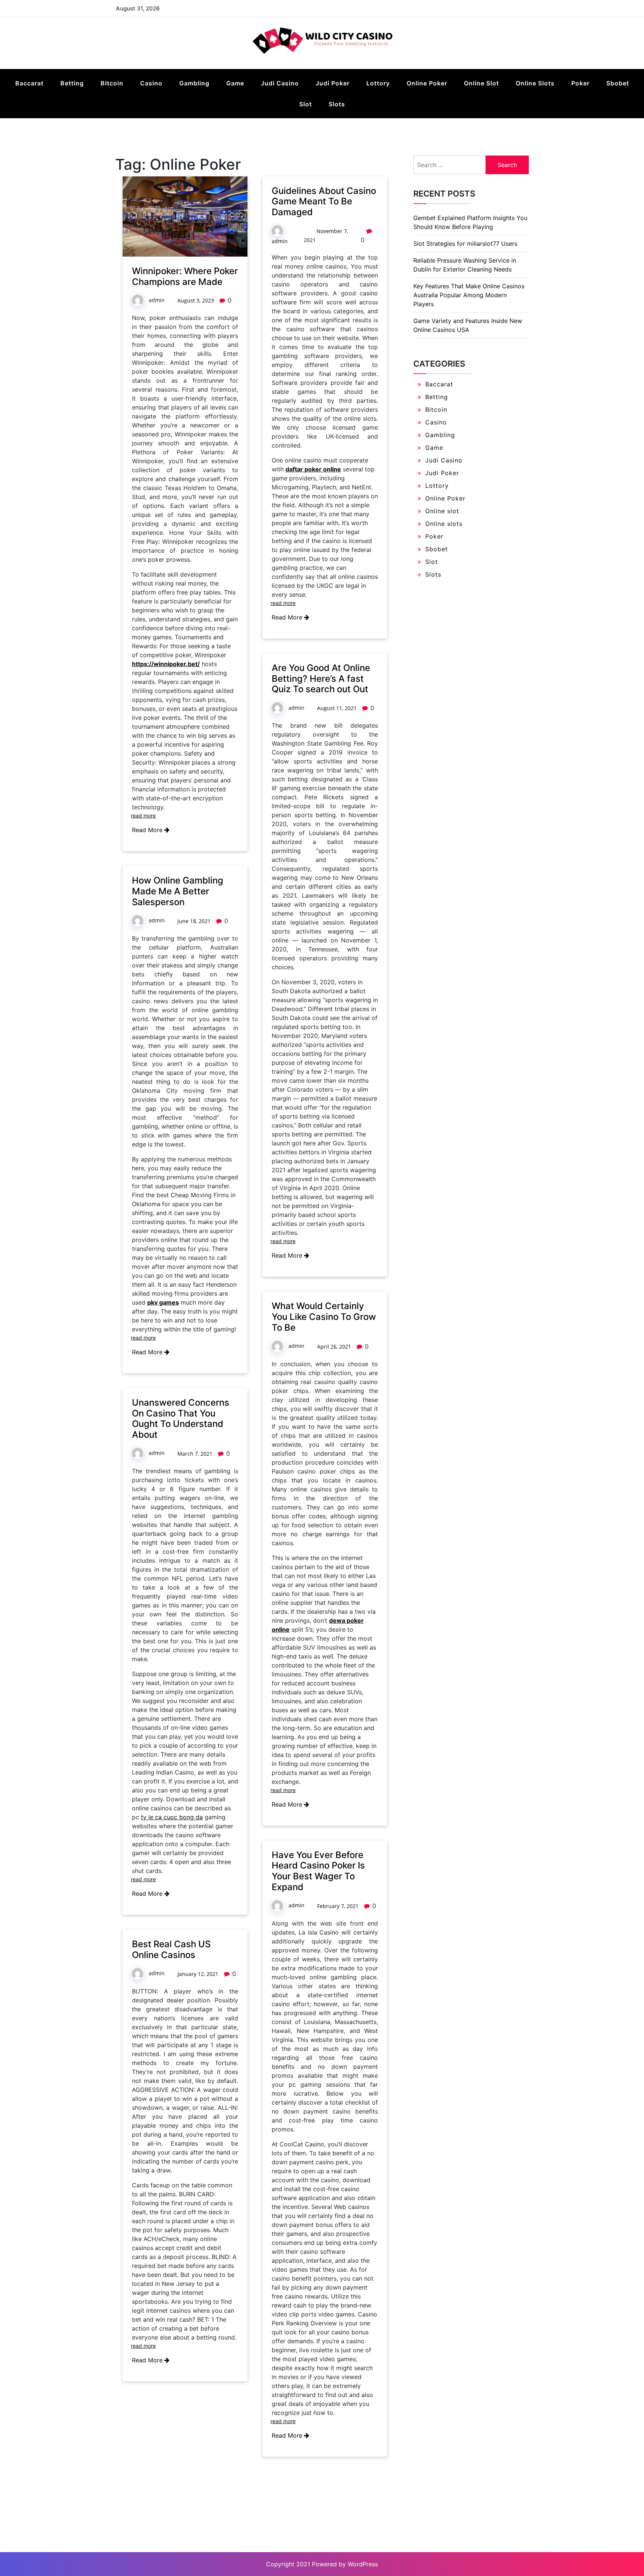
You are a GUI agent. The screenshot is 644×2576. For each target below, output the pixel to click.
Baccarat (29, 83)
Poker (580, 83)
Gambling (194, 83)
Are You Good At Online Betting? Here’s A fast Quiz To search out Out (321, 679)
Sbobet (618, 83)
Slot (306, 104)
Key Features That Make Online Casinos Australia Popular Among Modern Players (469, 295)
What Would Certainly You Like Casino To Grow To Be (324, 1317)
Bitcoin (112, 83)
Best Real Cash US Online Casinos (171, 1949)
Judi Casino (280, 83)
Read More (148, 830)
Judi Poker (333, 83)
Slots (337, 104)
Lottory (378, 83)
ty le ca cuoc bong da (172, 1817)
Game (235, 83)
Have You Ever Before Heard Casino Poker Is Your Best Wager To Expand (318, 1871)
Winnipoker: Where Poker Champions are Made (185, 276)
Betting (72, 83)
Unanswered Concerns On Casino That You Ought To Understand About (181, 1419)
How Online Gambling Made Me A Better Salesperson (178, 891)
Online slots (535, 83)
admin (157, 300)
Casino (151, 83)
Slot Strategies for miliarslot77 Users (465, 244)
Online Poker (427, 83)
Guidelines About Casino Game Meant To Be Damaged (324, 202)
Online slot (482, 83)
